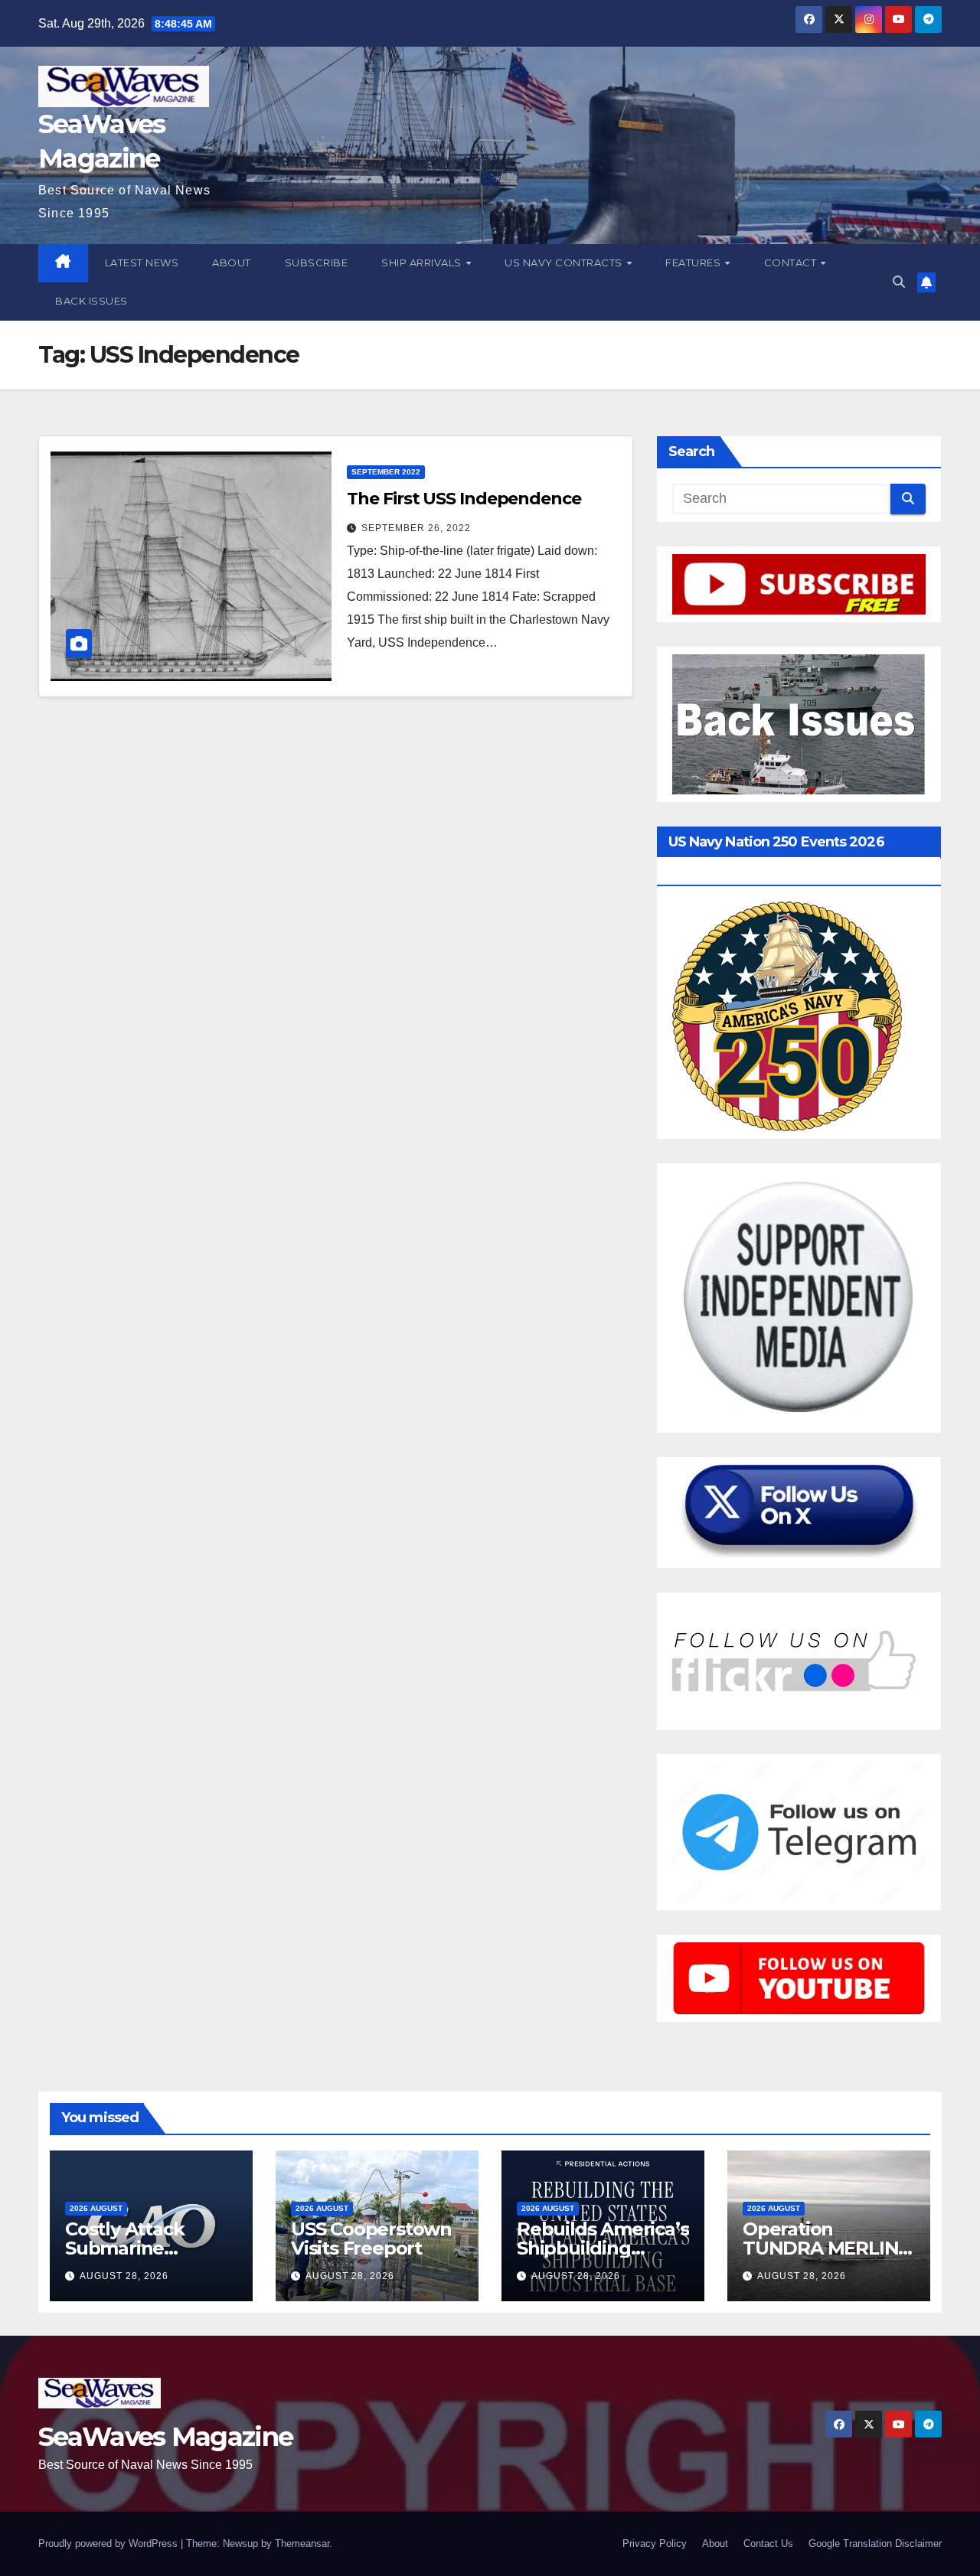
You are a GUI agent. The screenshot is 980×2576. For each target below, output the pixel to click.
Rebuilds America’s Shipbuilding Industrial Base (603, 2248)
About (232, 262)
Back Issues (91, 301)
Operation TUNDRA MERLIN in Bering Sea (820, 2248)
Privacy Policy (655, 2543)
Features (694, 262)
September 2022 (386, 472)
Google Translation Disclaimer (875, 2543)
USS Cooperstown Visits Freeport (371, 2239)
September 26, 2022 (416, 528)
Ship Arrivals (423, 262)
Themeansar (302, 2543)
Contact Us (768, 2543)
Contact (792, 262)
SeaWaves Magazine (165, 2437)
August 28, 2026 (124, 2276)
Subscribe (317, 262)
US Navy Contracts (565, 262)
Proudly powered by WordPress (109, 2543)
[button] (899, 282)
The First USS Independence (464, 499)
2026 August (96, 2208)
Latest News (142, 262)
